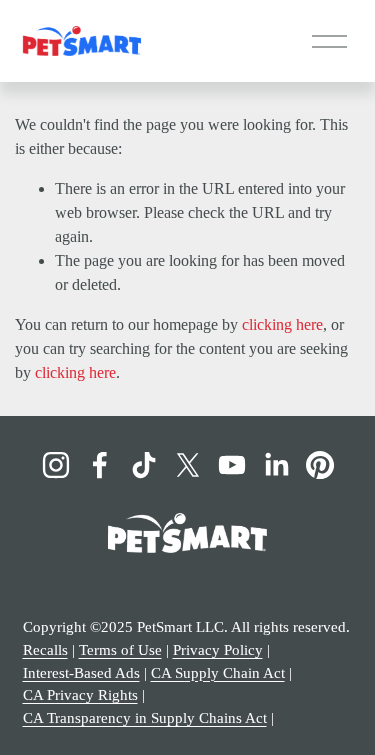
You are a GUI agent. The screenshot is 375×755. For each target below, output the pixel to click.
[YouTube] (232, 465)
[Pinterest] (320, 465)
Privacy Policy (218, 650)
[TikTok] (144, 465)
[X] (188, 465)
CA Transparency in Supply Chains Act (145, 718)
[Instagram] (56, 465)
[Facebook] (100, 465)
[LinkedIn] (276, 465)
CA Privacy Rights (80, 695)
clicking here (282, 324)
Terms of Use (120, 650)
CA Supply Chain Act (218, 673)
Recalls (45, 650)
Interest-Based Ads (81, 673)
